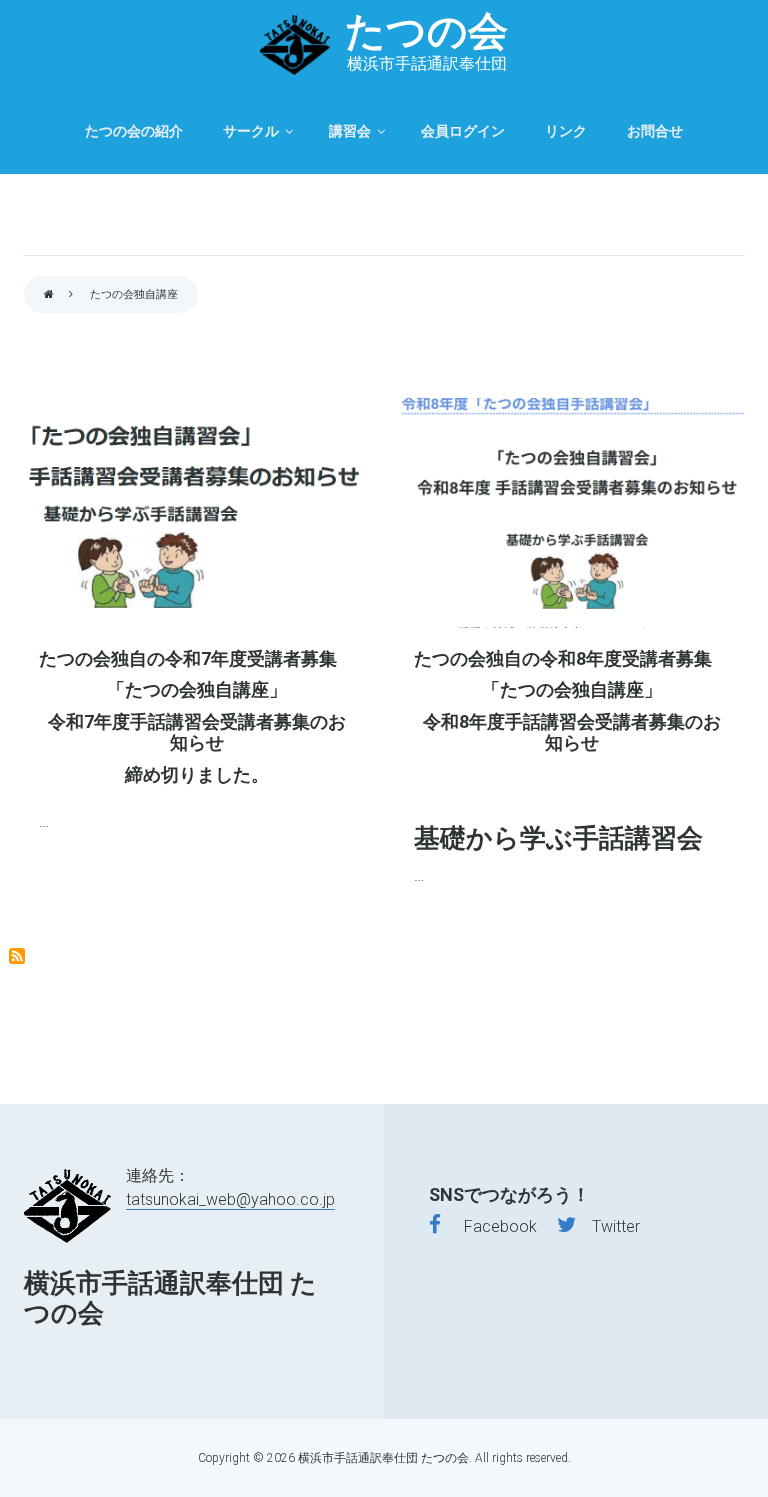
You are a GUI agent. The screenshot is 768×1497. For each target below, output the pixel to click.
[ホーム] (295, 45)
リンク (566, 131)
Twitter (607, 1226)
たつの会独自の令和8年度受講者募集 (563, 658)
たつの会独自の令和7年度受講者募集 (188, 658)
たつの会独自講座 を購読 (17, 956)
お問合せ (655, 131)
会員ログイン (463, 131)
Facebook (488, 1226)
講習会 (350, 131)
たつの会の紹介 (134, 131)
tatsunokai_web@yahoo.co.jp (230, 1199)
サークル (251, 131)
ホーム (49, 295)
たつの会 (426, 31)
